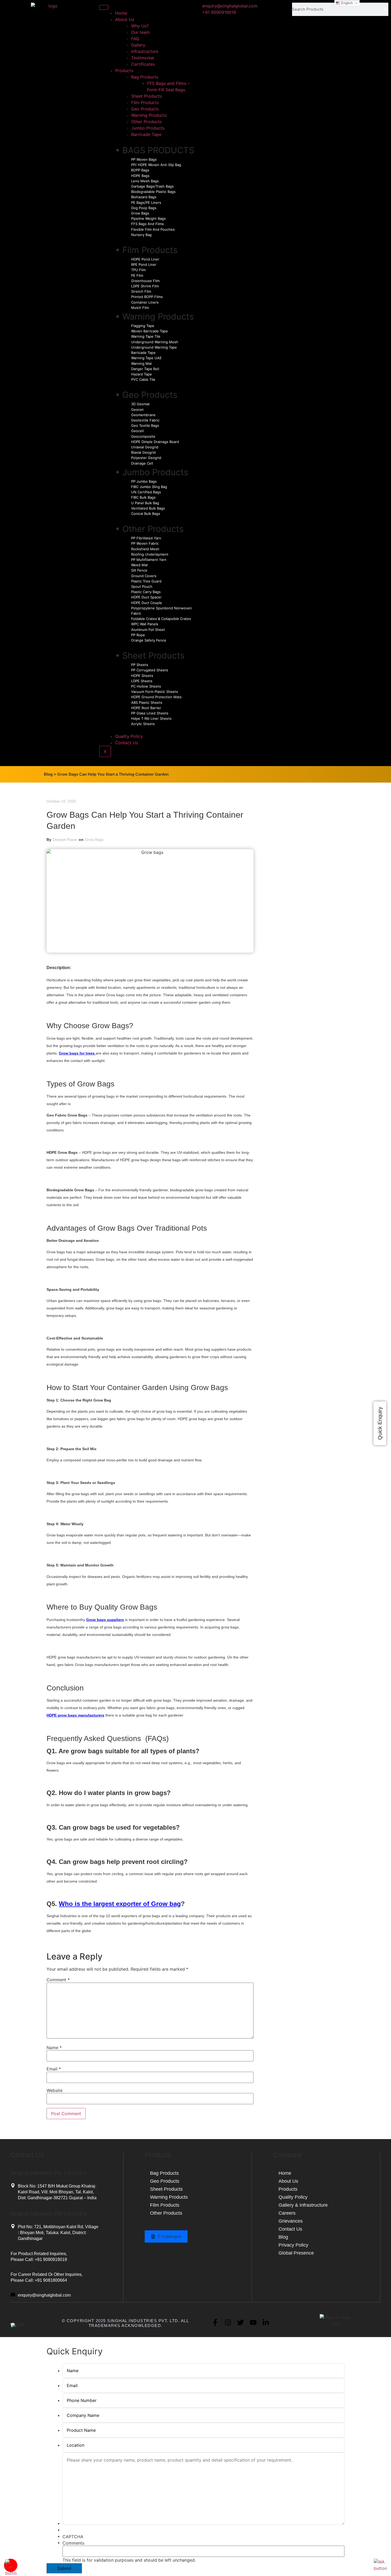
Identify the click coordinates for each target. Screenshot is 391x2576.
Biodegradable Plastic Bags (153, 192)
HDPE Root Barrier (146, 708)
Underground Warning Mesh (155, 342)
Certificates (143, 64)
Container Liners (145, 302)
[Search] (386, 9)
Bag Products (145, 77)
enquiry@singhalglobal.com (44, 2295)
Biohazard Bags (144, 197)
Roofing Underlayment (150, 554)
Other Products (146, 122)
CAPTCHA (73, 2537)
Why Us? (140, 26)
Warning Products (149, 115)
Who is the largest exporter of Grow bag (120, 1904)
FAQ (135, 39)
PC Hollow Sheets (146, 686)
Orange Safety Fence (149, 640)
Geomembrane (143, 415)
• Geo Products (146, 395)
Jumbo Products (148, 128)
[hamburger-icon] (104, 7)
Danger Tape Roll (145, 369)
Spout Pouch (142, 586)
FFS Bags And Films (147, 224)
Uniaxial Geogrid (145, 447)
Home (121, 13)
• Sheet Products (150, 656)
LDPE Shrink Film (145, 286)
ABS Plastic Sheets (147, 702)
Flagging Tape (143, 326)
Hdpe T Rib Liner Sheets (151, 718)
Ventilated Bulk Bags (148, 508)
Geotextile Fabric (145, 420)
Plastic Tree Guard (146, 581)
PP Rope (138, 635)
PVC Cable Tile (143, 379)
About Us (125, 19)
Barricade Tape (146, 134)
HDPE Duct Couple (147, 603)
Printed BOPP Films (147, 297)
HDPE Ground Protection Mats (156, 697)
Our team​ (140, 32)
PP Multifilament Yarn (149, 560)
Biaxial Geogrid (143, 452)
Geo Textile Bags (145, 425)
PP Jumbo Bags (144, 481)
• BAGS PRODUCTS (155, 150)
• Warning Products (155, 317)
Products (124, 71)
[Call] (11, 2573)
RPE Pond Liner (144, 264)
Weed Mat (140, 565)
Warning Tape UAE (146, 358)
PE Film (137, 275)
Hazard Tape (142, 374)
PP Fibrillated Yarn (146, 538)
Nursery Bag (141, 235)
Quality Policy (129, 736)
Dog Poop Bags (144, 208)
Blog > (50, 774)
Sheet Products (147, 96)
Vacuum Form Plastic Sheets (155, 692)
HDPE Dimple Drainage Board (155, 442)
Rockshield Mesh (145, 549)
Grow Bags (140, 213)
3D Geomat (140, 404)
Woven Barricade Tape (149, 331)
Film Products (145, 102)
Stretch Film (141, 291)
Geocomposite (143, 436)
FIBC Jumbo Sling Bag (149, 487)
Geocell (137, 431)
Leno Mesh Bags (145, 181)
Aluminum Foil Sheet (148, 630)
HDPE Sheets (142, 676)
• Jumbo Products (152, 472)
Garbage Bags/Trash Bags (152, 186)
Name (54, 2048)
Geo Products (145, 109)
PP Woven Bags (144, 159)
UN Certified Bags (146, 492)
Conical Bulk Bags (146, 514)
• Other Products (149, 529)
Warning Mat (142, 363)
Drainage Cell (142, 463)
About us (288, 2181)
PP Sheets (140, 665)
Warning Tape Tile (146, 336)
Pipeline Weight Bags (148, 218)
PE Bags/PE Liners (146, 202)
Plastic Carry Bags (146, 592)
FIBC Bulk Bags (143, 497)
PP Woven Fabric (145, 543)
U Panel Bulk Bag (145, 503)
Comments (73, 2543)
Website (55, 2090)
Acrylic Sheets (143, 724)
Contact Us (127, 743)
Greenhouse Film (145, 281)
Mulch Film (140, 308)
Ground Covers (144, 576)
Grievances (291, 2221)
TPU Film (138, 270)
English (346, 3)
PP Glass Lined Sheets (150, 713)
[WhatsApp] (380, 2568)
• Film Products (146, 250)
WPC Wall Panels (145, 624)
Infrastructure (145, 51)
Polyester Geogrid (146, 458)
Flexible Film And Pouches (153, 229)
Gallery (138, 45)
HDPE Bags (140, 176)
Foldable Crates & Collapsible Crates (161, 619)
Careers (287, 2213)
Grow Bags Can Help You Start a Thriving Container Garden (113, 774)
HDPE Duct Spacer (146, 597)
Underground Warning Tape (154, 347)
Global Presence (296, 2253)
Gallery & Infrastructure (303, 2205)
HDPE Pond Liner (145, 259)
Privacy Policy (293, 2245)
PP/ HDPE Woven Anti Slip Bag (156, 165)
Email (54, 2069)
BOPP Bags (140, 170)
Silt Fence (139, 570)
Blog (283, 2237)
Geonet (137, 410)
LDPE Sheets (142, 681)
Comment (58, 1980)
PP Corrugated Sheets (150, 670)
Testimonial (143, 58)
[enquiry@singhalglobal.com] (13, 2295)
